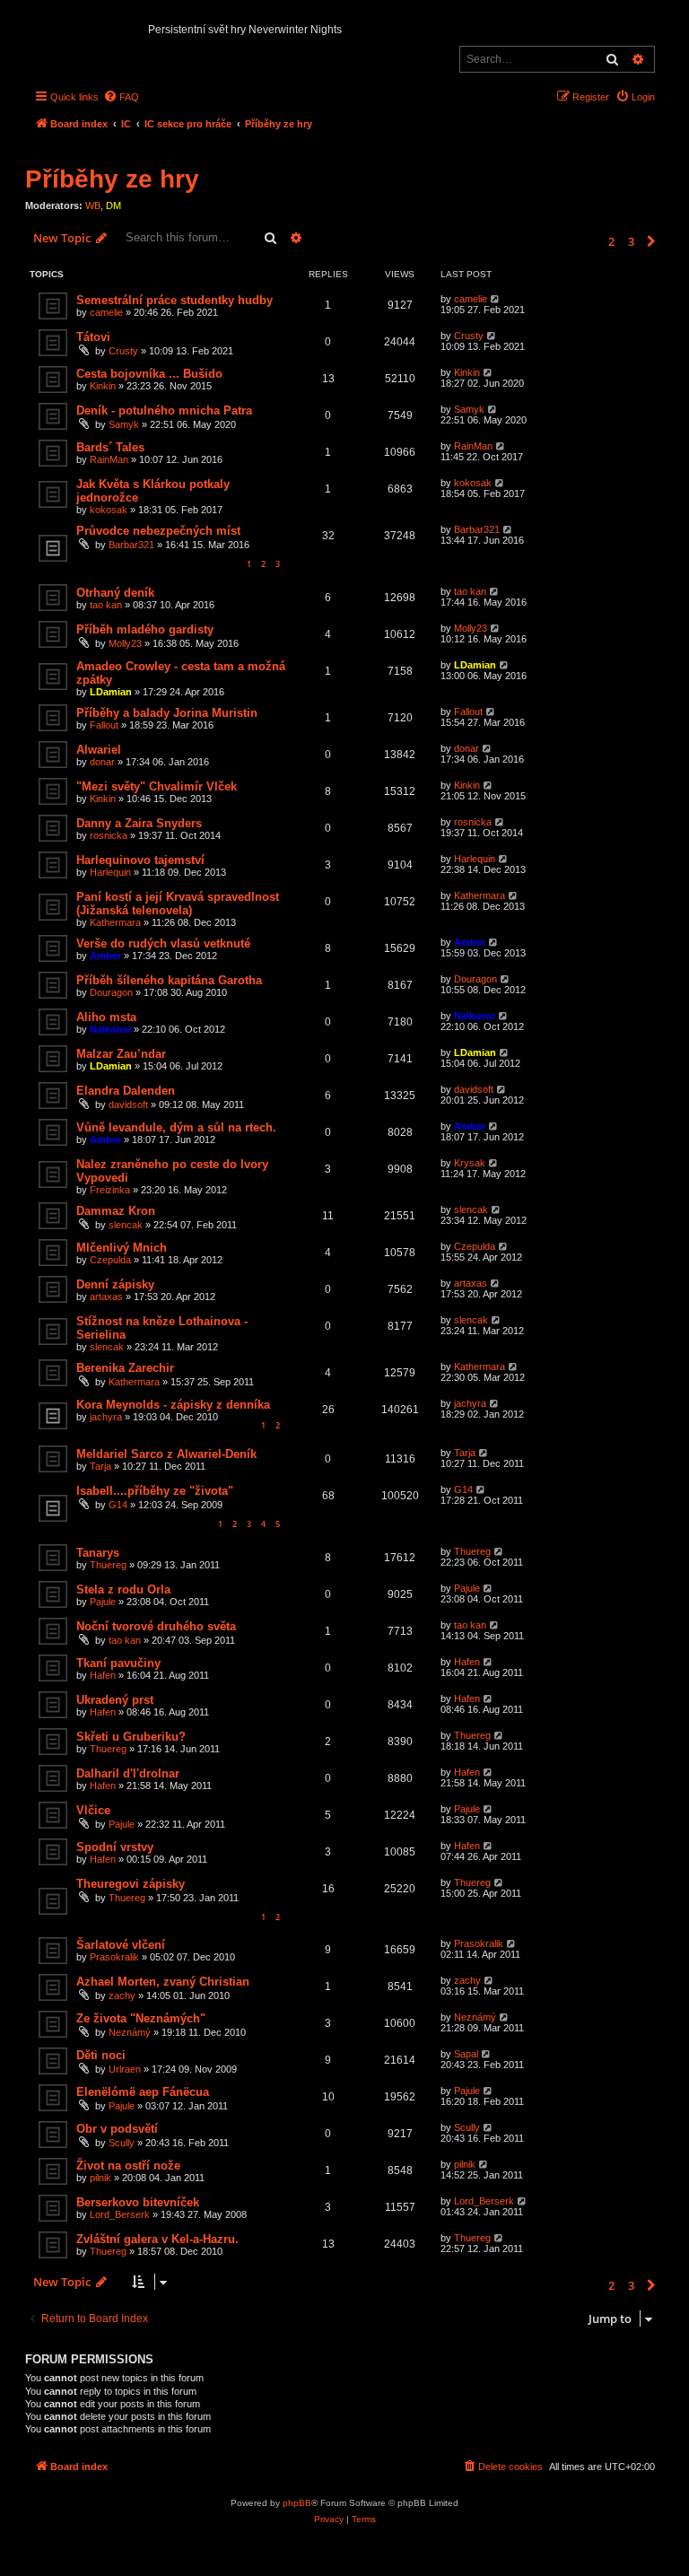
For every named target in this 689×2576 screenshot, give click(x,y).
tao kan (106, 605)
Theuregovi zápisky (131, 1884)
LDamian (111, 692)
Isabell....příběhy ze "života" (155, 1491)
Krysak (470, 1163)
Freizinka (110, 1190)
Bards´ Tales (110, 447)
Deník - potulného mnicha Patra (164, 410)
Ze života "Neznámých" (141, 2018)
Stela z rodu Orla (123, 1589)
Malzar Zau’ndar (121, 1054)
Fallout (104, 725)
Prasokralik (114, 1957)
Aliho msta (106, 1017)
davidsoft (128, 1105)
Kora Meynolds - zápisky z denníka (173, 1405)
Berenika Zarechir (125, 1368)
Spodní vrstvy (115, 1847)
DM (113, 205)
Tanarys (98, 1553)
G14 (118, 1505)
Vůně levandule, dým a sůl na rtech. (176, 1127)
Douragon (111, 992)
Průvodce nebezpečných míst (158, 531)
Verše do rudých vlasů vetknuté (163, 943)
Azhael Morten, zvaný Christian (163, 1982)
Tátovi (93, 337)
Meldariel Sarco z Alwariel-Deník (166, 1454)
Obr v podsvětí (117, 2129)
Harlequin (110, 872)
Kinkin (103, 386)
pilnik (100, 2178)
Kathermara (115, 922)
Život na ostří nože (128, 2166)
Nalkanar (110, 1029)
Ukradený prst (115, 1700)
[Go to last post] (496, 299)
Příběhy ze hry (112, 179)
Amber (105, 956)
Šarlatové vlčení (121, 1945)
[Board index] (40, 23)
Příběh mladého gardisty (145, 629)
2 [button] (611, 241)
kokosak (109, 510)
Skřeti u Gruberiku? (131, 1737)
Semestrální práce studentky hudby (174, 300)
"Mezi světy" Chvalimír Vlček (157, 786)
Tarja (100, 1466)
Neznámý (130, 2032)
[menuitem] (121, 97)
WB (93, 205)
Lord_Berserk (120, 2214)
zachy (122, 1995)
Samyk (124, 424)
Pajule (103, 1602)
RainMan (109, 459)
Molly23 (125, 643)
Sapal (466, 2054)
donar (102, 762)
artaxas (106, 1297)
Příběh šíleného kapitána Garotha (169, 980)
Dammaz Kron (116, 1211)
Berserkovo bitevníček (138, 2202)
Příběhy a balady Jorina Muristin (167, 713)
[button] (651, 241)
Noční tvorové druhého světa (156, 1626)
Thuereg (108, 1565)
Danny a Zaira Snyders (139, 823)
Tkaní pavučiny (118, 1663)
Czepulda (110, 1260)
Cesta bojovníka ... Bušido (149, 374)
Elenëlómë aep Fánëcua (143, 2092)
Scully (122, 2143)
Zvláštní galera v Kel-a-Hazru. (157, 2239)
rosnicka (109, 835)
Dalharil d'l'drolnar (128, 1773)
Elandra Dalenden (126, 1091)
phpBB (297, 2503)
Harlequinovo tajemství (140, 860)
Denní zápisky (115, 1284)
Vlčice (93, 1810)
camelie (106, 312)
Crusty (123, 351)
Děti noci (101, 2055)
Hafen (103, 1675)
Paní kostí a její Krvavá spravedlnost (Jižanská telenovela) (178, 904)
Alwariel (99, 750)
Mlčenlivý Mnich (122, 1248)
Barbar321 (131, 545)
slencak (126, 1225)
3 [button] (631, 241)
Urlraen (125, 2069)
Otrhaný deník (115, 593)
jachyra (106, 1417)
